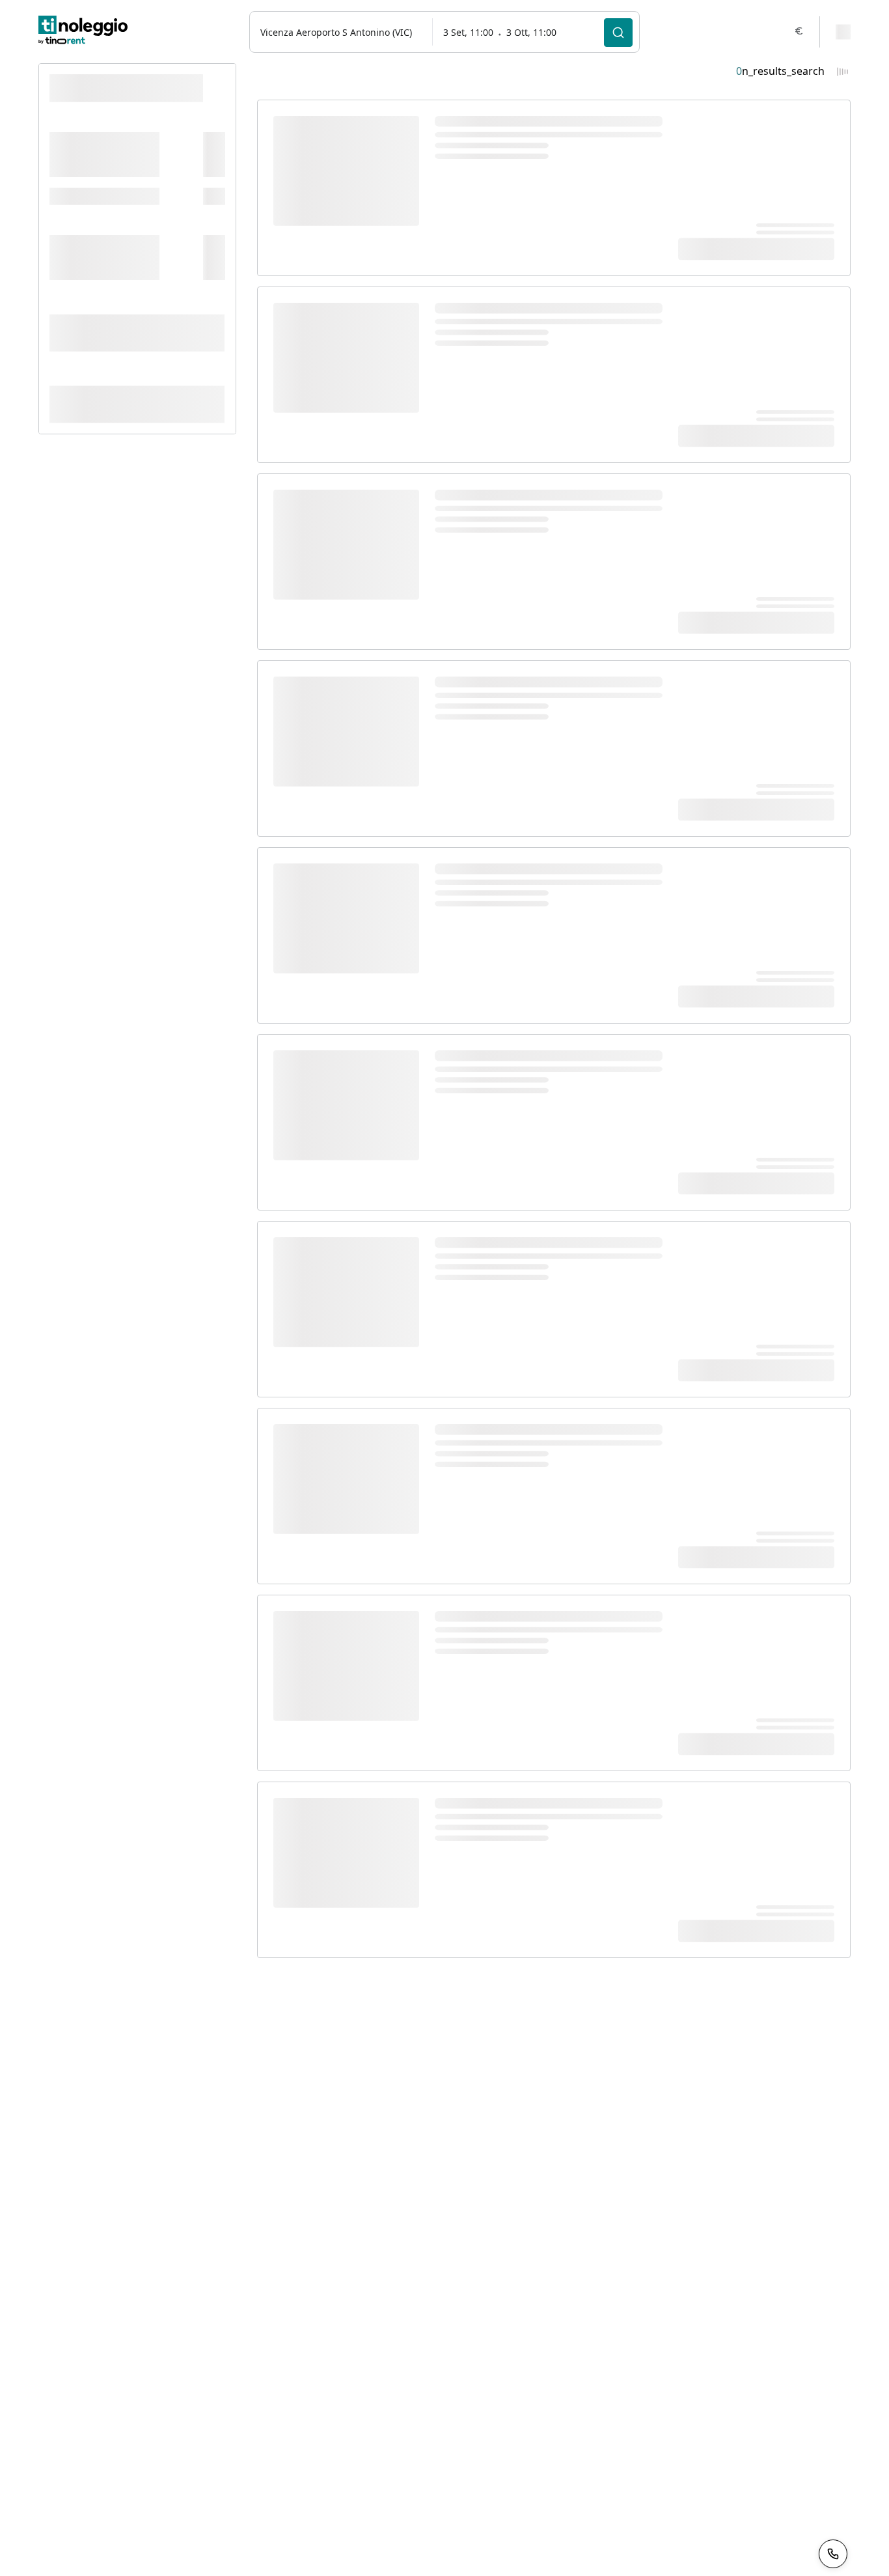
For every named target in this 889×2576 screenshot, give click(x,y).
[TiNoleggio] (83, 32)
